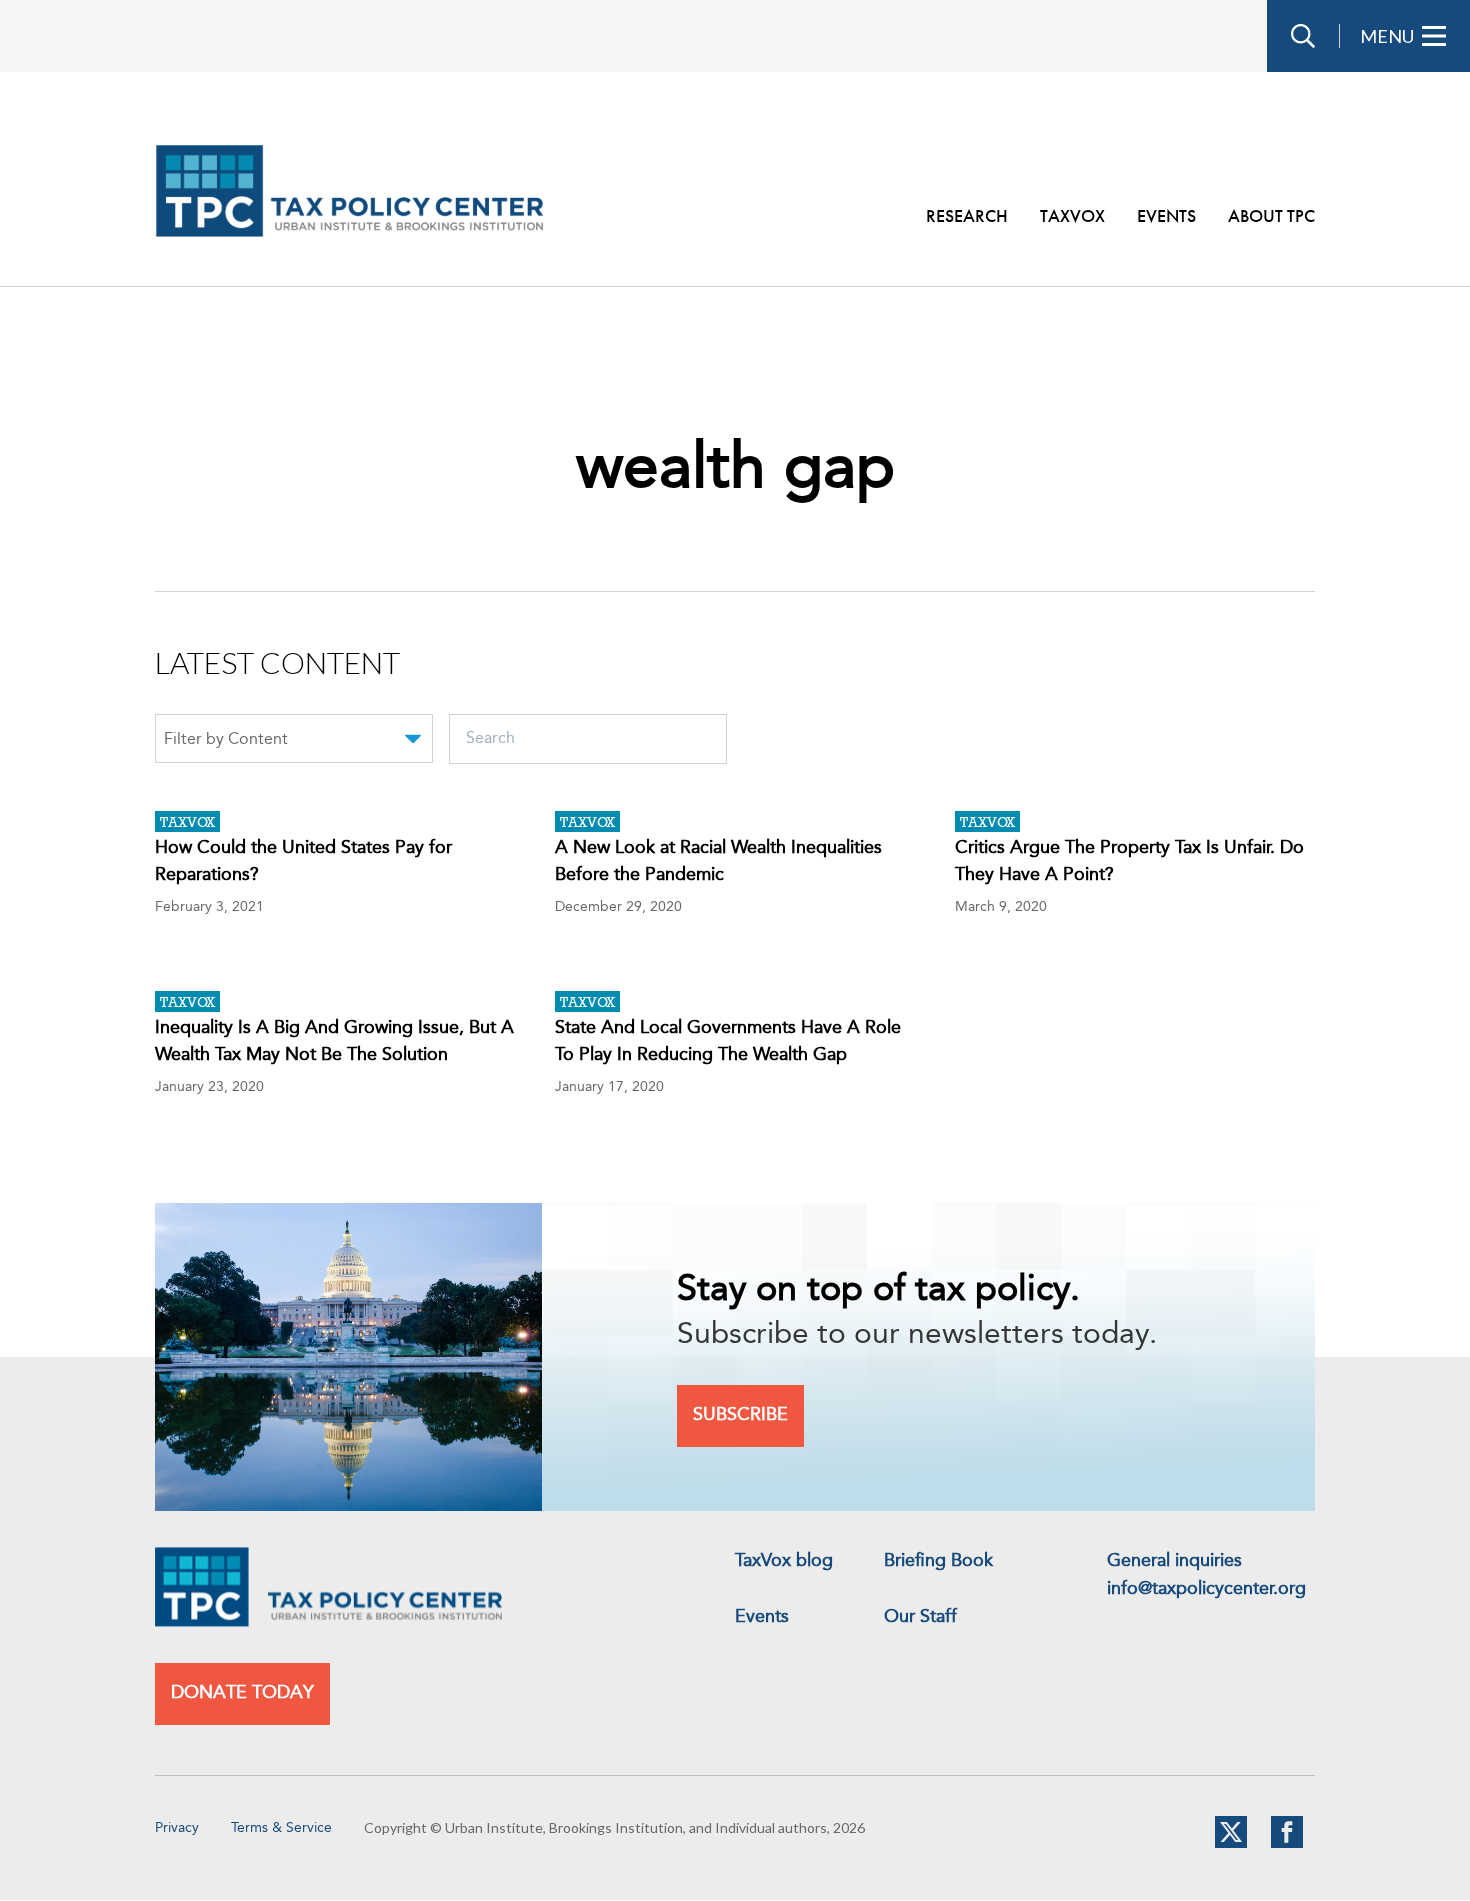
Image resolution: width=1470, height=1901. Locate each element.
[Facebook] (1287, 1844)
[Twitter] (1231, 1844)
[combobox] (294, 742)
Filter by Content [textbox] (226, 740)
